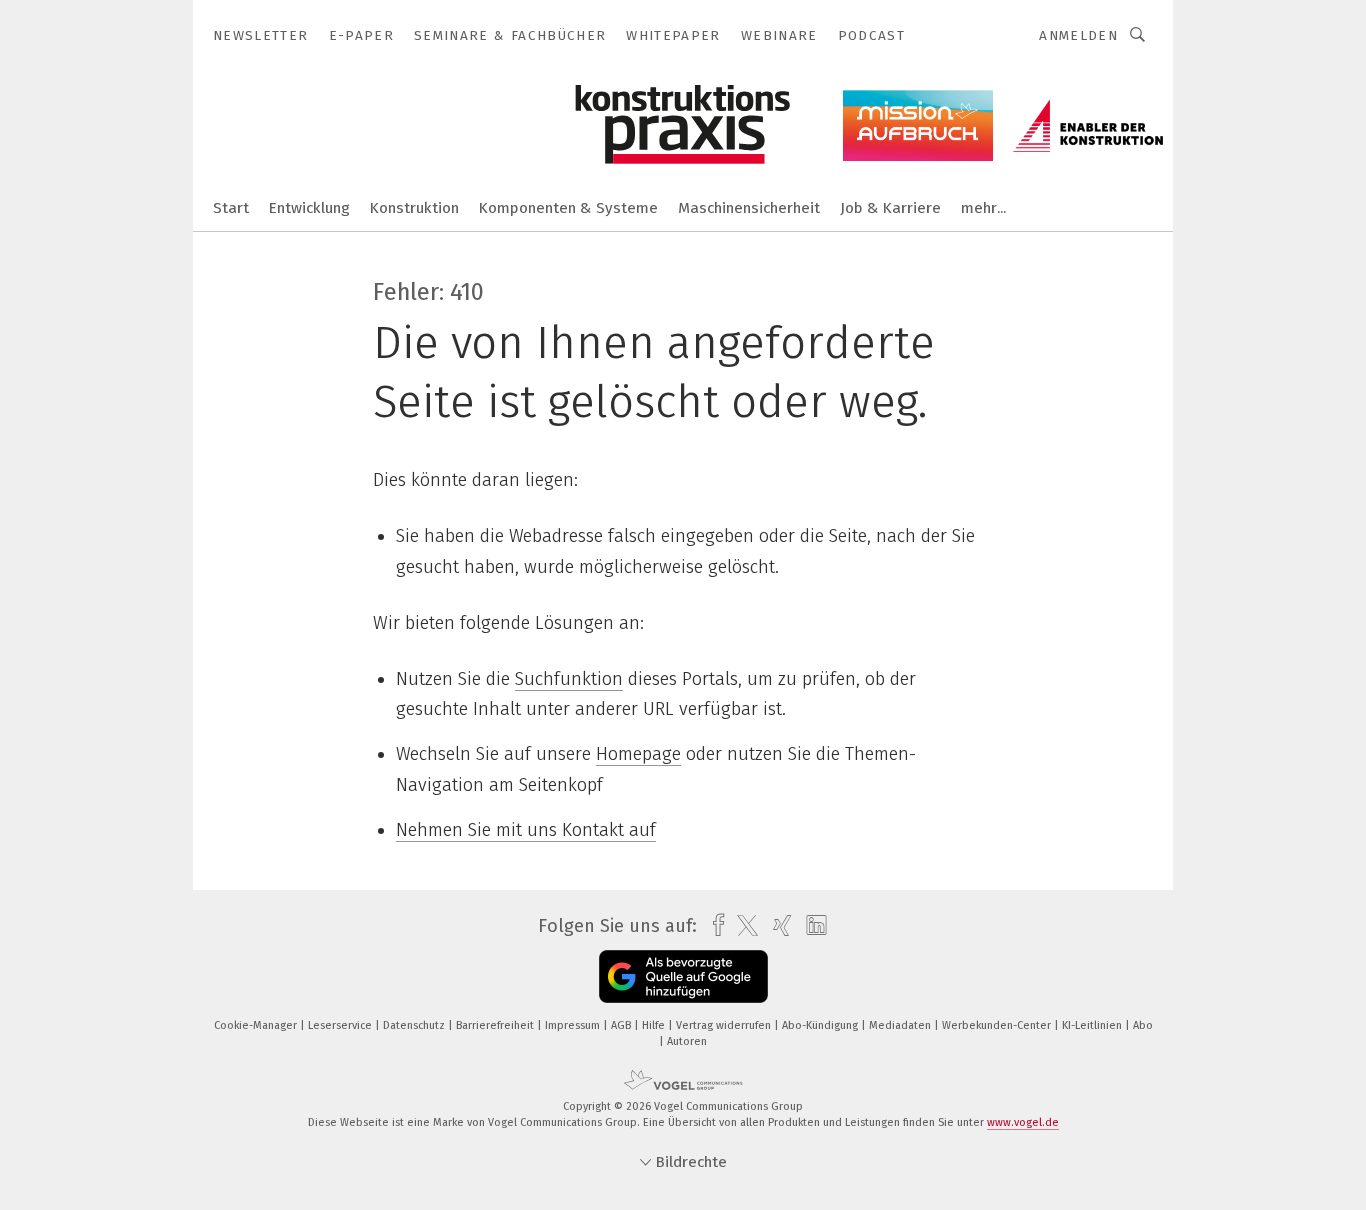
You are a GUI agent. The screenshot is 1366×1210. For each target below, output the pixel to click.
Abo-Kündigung (821, 1025)
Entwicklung (309, 208)
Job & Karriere (890, 208)
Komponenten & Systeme (568, 208)
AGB (622, 1025)
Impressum (574, 1025)
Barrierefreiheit (496, 1025)
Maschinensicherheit (749, 208)
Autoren (687, 1041)
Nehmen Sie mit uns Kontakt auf (526, 830)
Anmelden (1078, 35)
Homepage (638, 754)
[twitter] (742, 926)
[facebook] (713, 925)
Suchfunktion (569, 679)
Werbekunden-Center (998, 1025)
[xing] (777, 925)
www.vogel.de (1023, 1122)
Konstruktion (414, 208)
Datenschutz (415, 1025)
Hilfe (655, 1025)
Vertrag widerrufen (725, 1025)
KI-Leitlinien (1093, 1025)
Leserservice (341, 1025)
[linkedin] (811, 926)
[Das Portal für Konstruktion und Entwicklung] (231, 206)
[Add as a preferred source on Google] (683, 976)
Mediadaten (901, 1025)
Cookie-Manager (257, 1025)
